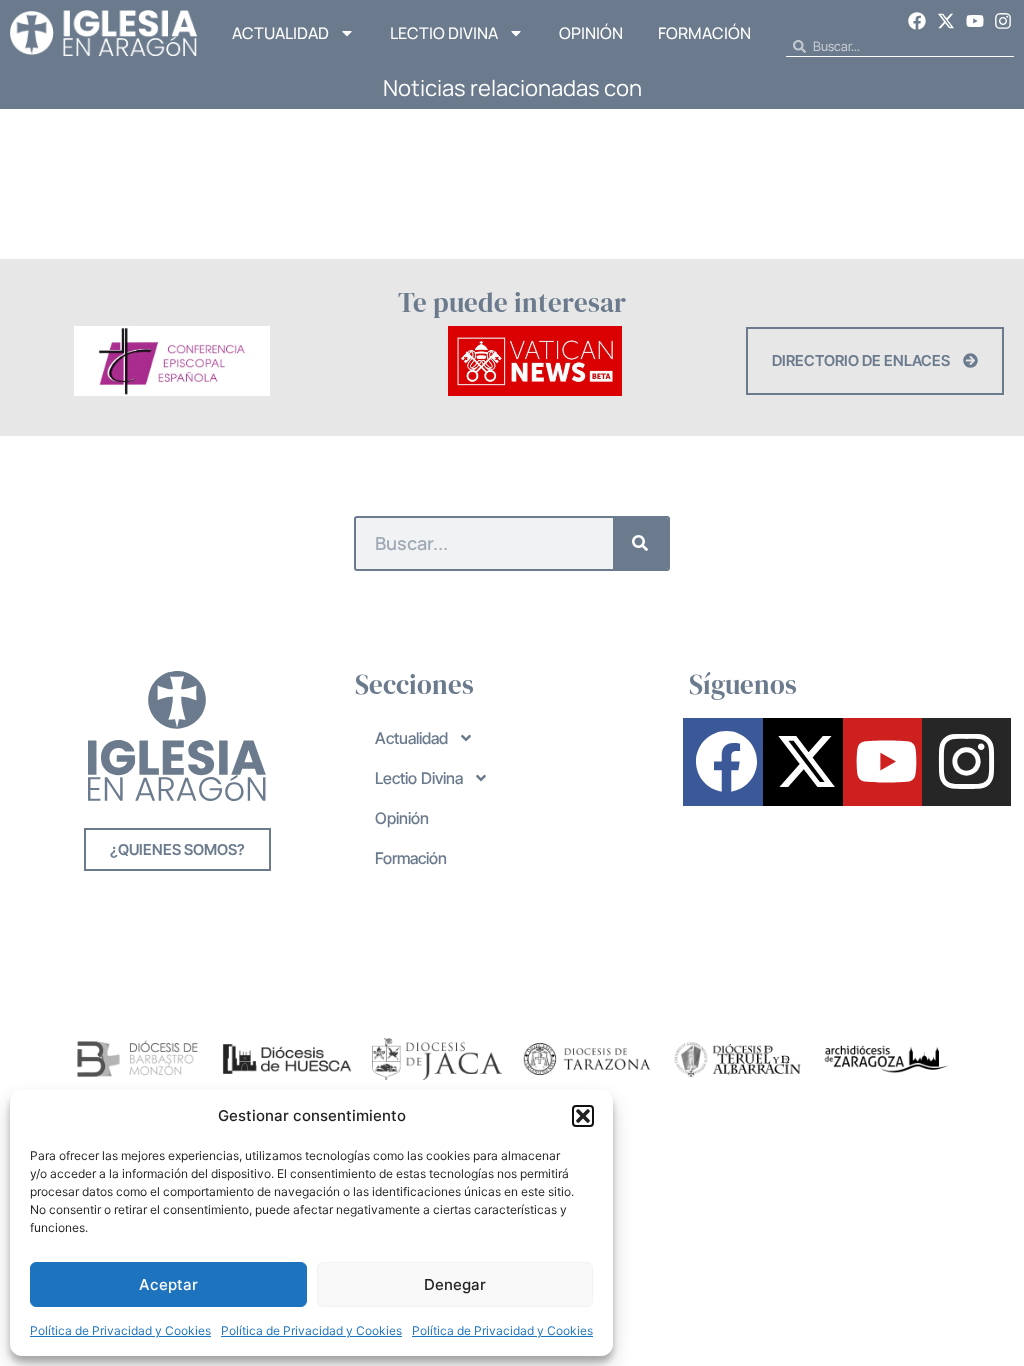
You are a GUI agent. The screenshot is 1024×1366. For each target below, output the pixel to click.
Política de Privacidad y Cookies (120, 1330)
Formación (704, 33)
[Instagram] (1003, 21)
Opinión (591, 33)
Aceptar (168, 1284)
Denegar (455, 1284)
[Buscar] (640, 543)
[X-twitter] (946, 21)
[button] (583, 1116)
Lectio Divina (444, 33)
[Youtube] (975, 21)
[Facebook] (918, 21)
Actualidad (280, 33)
